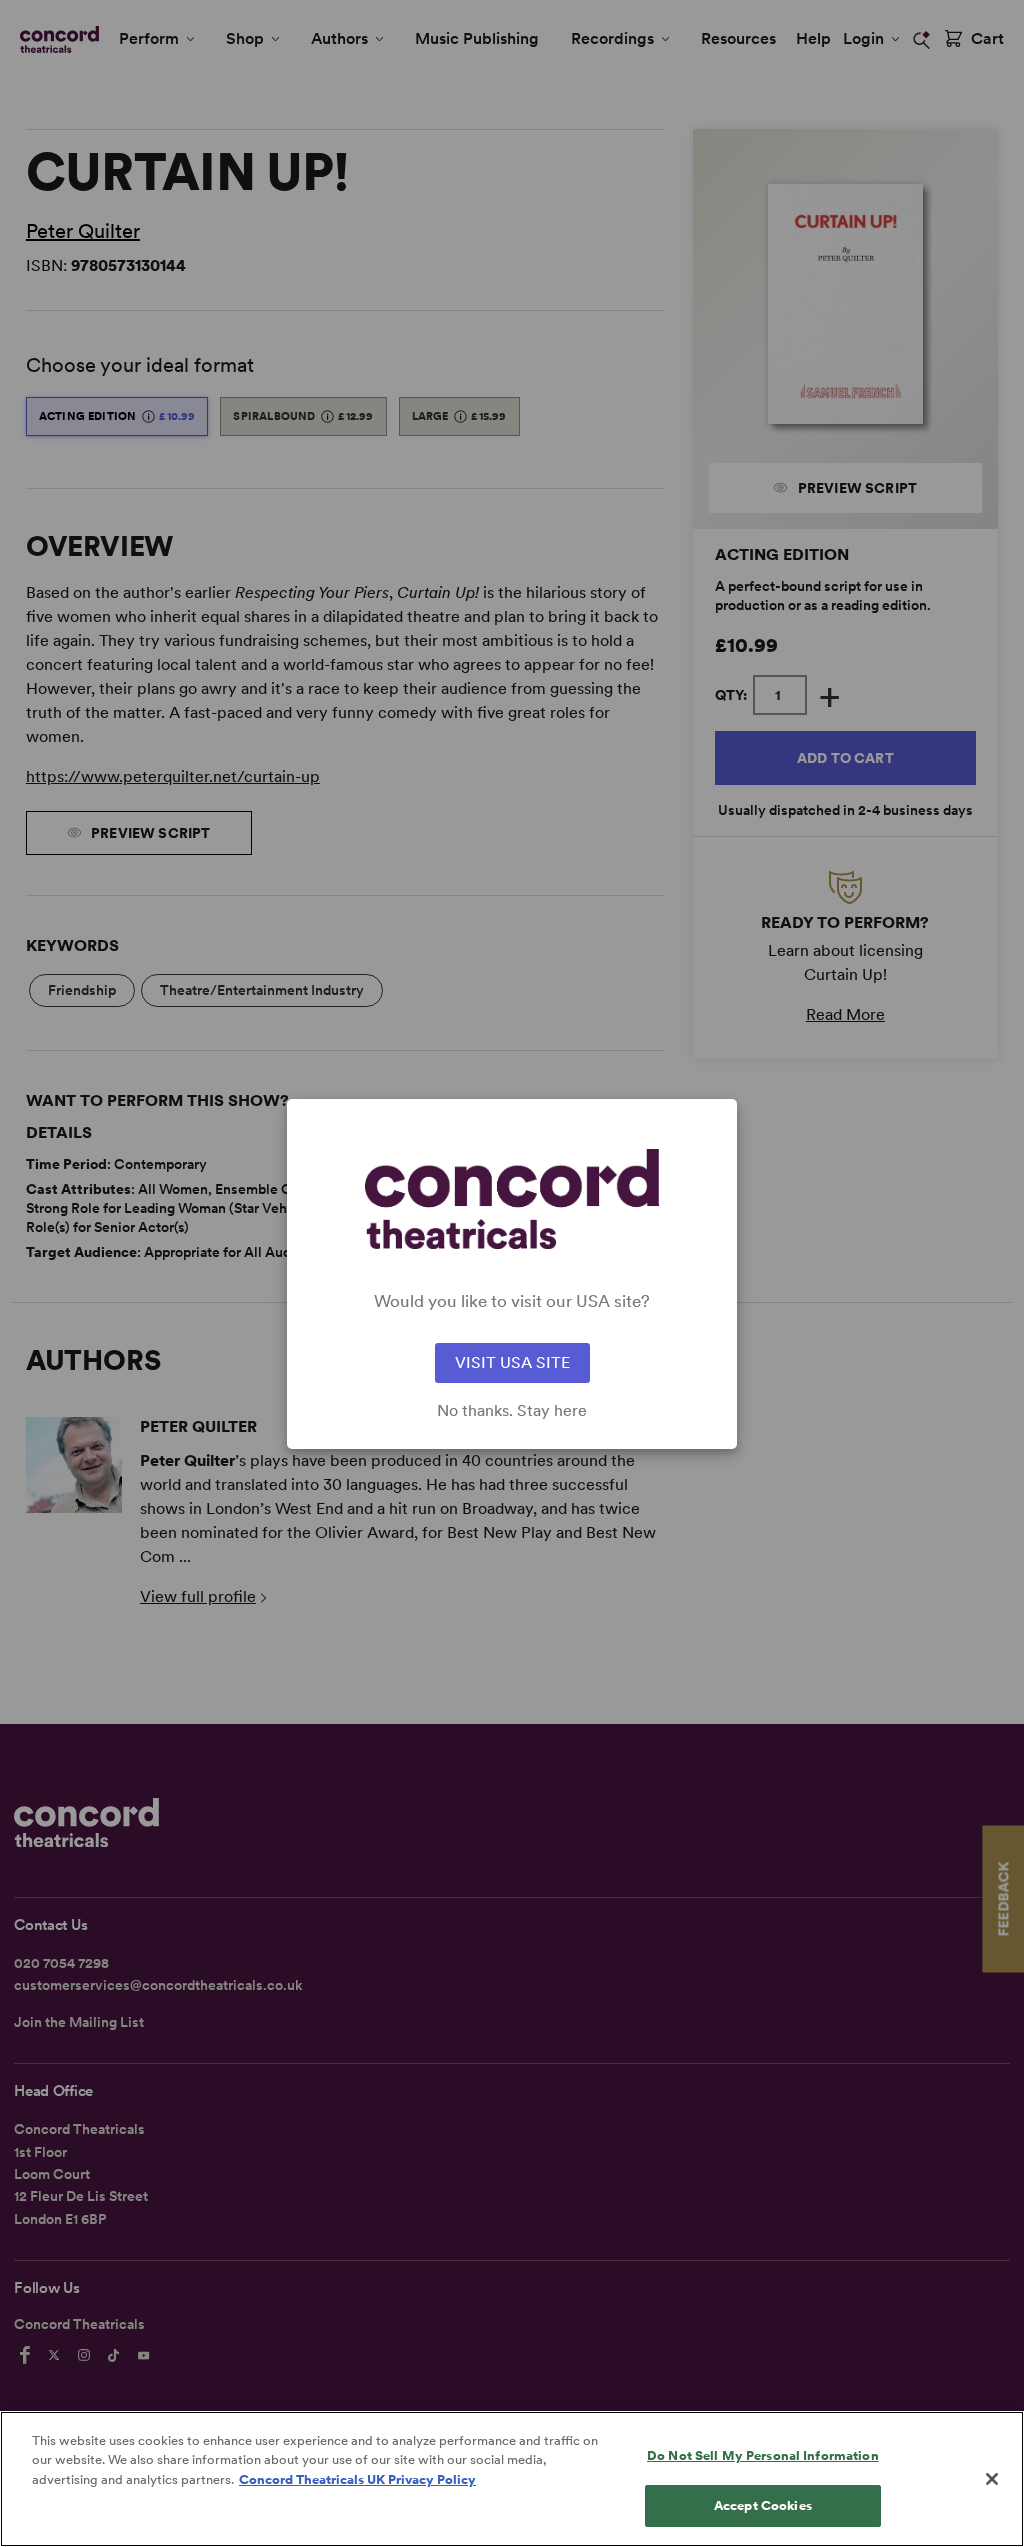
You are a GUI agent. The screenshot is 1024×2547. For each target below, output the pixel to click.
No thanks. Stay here (512, 1411)
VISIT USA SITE (512, 1362)
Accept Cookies (763, 2505)
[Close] (992, 2479)
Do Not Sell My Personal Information (763, 2455)
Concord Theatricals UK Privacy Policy (357, 2479)
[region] (512, 2479)
